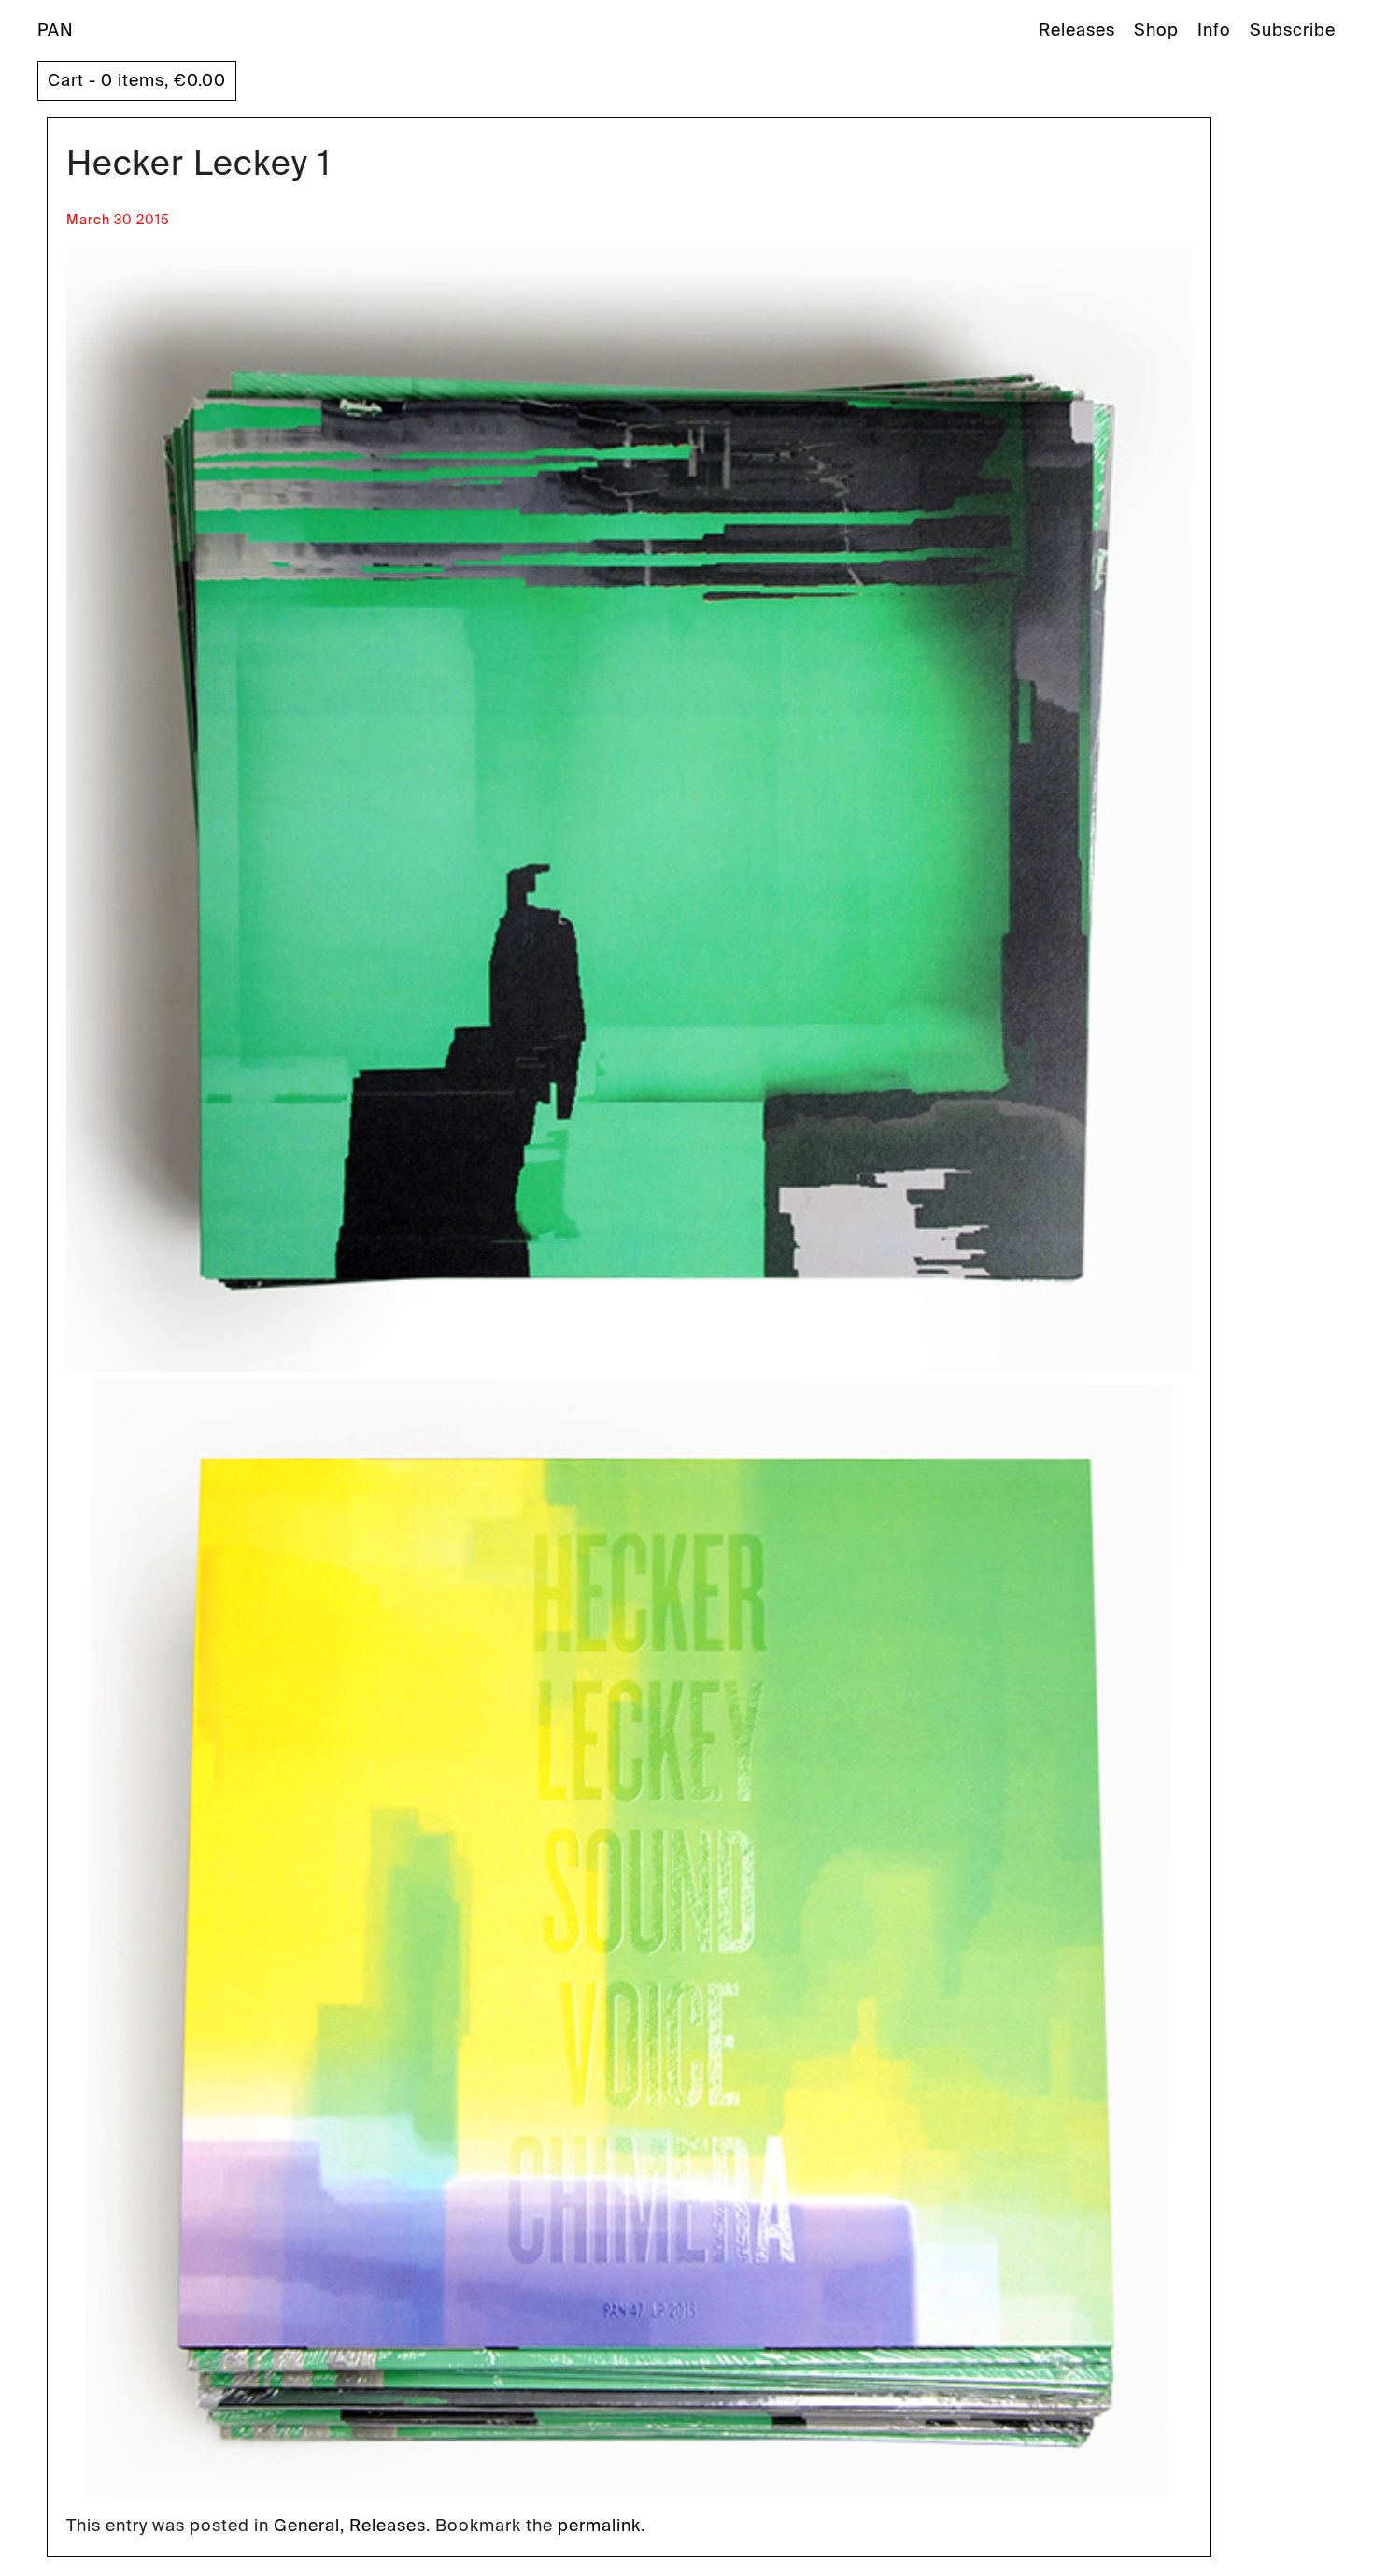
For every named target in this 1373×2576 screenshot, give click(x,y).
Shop (1156, 30)
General (307, 2526)
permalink (599, 2526)
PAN (56, 30)
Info (1214, 30)
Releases (1077, 30)
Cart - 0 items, (137, 80)
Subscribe (1293, 30)
